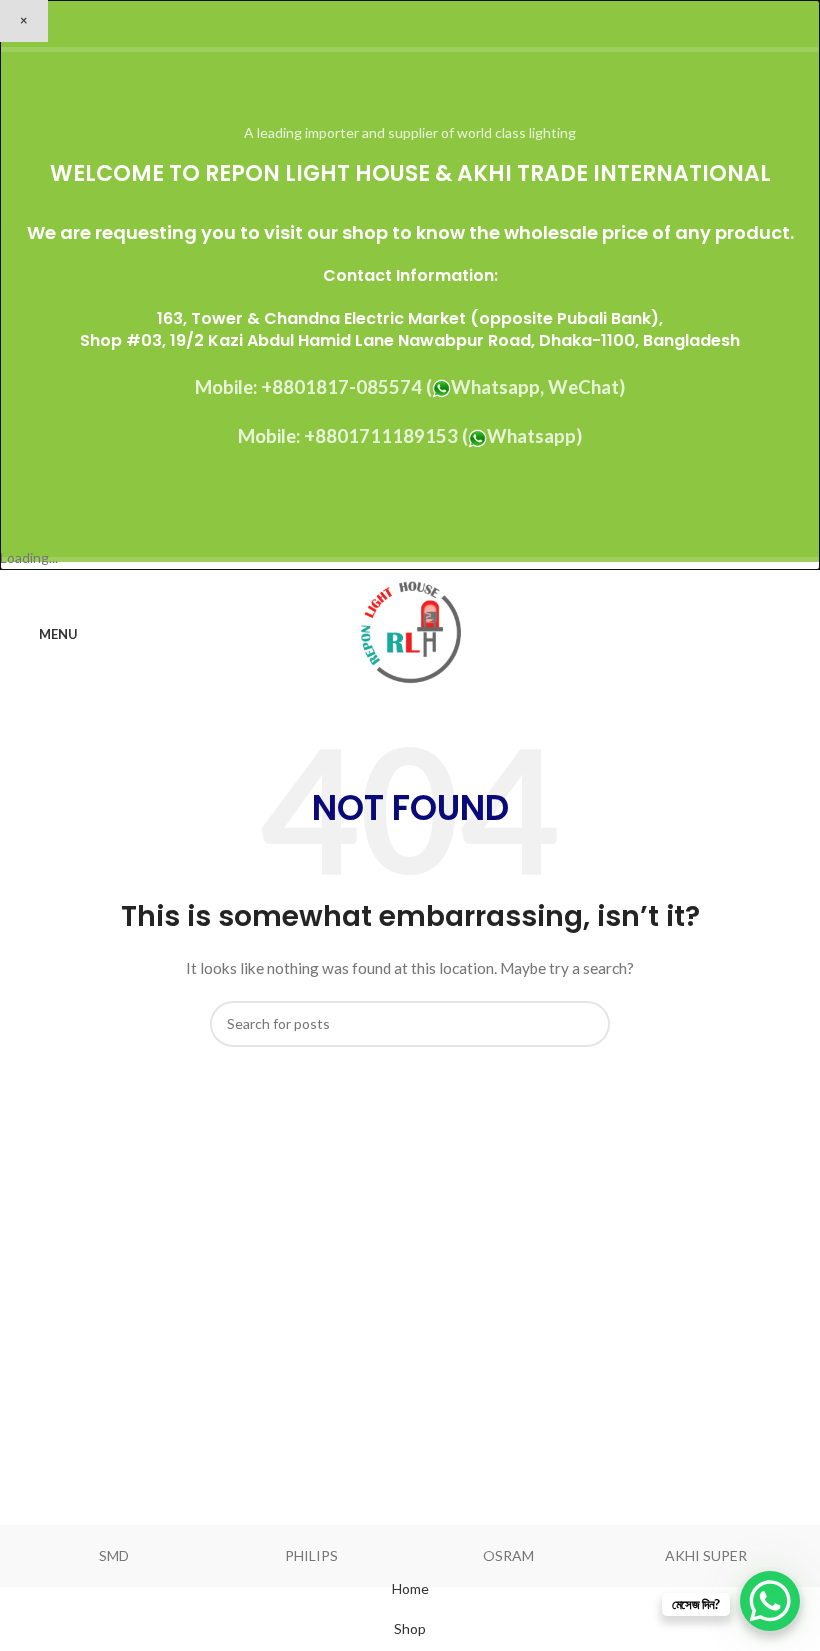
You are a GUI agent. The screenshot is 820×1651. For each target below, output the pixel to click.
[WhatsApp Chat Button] (770, 1601)
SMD (114, 1555)
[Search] (799, 634)
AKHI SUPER (706, 1555)
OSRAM (508, 1555)
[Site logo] (410, 632)
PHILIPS (311, 1555)
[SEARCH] (587, 1024)
